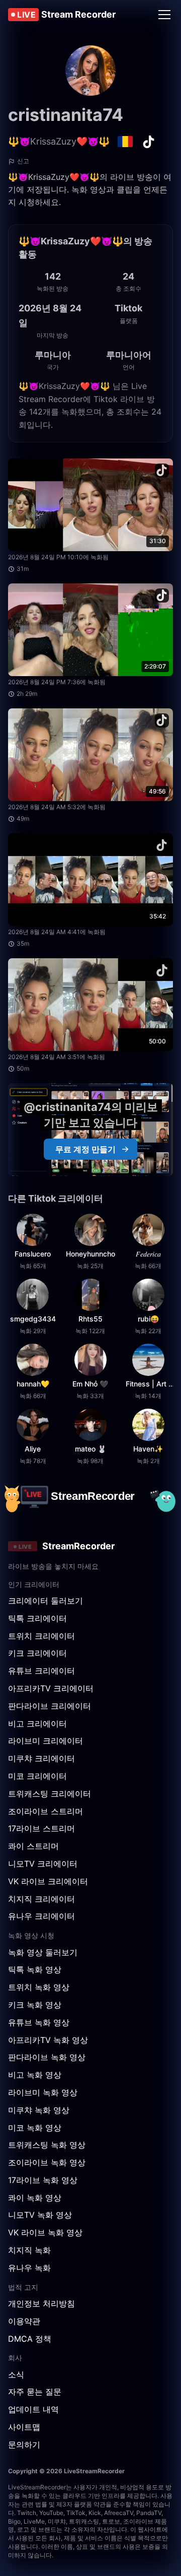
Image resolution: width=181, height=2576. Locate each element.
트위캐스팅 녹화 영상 (47, 2145)
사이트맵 (24, 2427)
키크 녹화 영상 (35, 2005)
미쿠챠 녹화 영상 (39, 2110)
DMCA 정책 (30, 2339)
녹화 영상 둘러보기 (43, 1952)
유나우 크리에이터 (41, 1916)
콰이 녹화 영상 (35, 2198)
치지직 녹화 (29, 2250)
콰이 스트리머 (33, 1846)
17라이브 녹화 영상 (43, 2180)
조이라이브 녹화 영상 (47, 2162)
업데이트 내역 (33, 2409)
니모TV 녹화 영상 (40, 2215)
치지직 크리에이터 (41, 1899)
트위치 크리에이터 (41, 1636)
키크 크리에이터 (37, 1653)
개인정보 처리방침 (41, 2303)
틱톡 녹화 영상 (35, 1969)
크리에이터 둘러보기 (46, 1601)
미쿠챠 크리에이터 (41, 1758)
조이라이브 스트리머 (46, 1811)
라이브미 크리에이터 (46, 1741)
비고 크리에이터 (37, 1724)
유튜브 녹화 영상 (39, 2022)
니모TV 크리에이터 (43, 1864)
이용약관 (24, 2321)
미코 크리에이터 (37, 1776)
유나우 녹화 (29, 2268)
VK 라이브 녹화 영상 (45, 2232)
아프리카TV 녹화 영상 (48, 2040)
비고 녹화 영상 (35, 2075)
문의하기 (24, 2445)
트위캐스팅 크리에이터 (50, 1794)
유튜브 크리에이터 (41, 1671)
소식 (16, 2374)
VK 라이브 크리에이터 (48, 1881)
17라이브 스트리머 (41, 1828)
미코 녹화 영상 (35, 2128)
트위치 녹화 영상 (39, 1987)
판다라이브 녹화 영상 (47, 2057)
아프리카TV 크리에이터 (51, 1688)
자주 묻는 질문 (35, 2392)
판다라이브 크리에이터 (50, 1706)
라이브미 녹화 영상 (43, 2092)
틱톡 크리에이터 (37, 1618)
